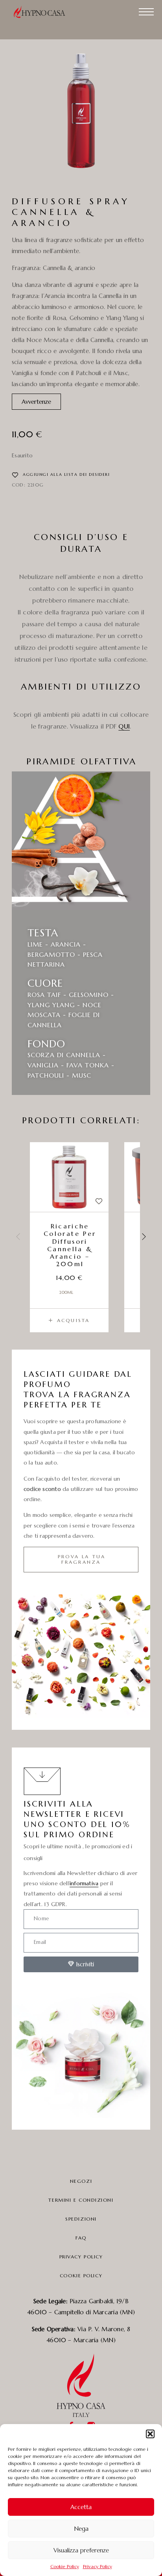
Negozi (81, 2181)
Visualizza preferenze (81, 2550)
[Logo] (43, 12)
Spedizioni (81, 2219)
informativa (84, 1883)
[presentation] (18, 1237)
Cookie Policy (65, 2566)
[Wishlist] (99, 1201)
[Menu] (146, 12)
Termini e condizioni (81, 2200)
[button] (150, 2434)
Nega (81, 2529)
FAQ (81, 2238)
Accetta (81, 2507)
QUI (124, 726)
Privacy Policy (98, 2566)
